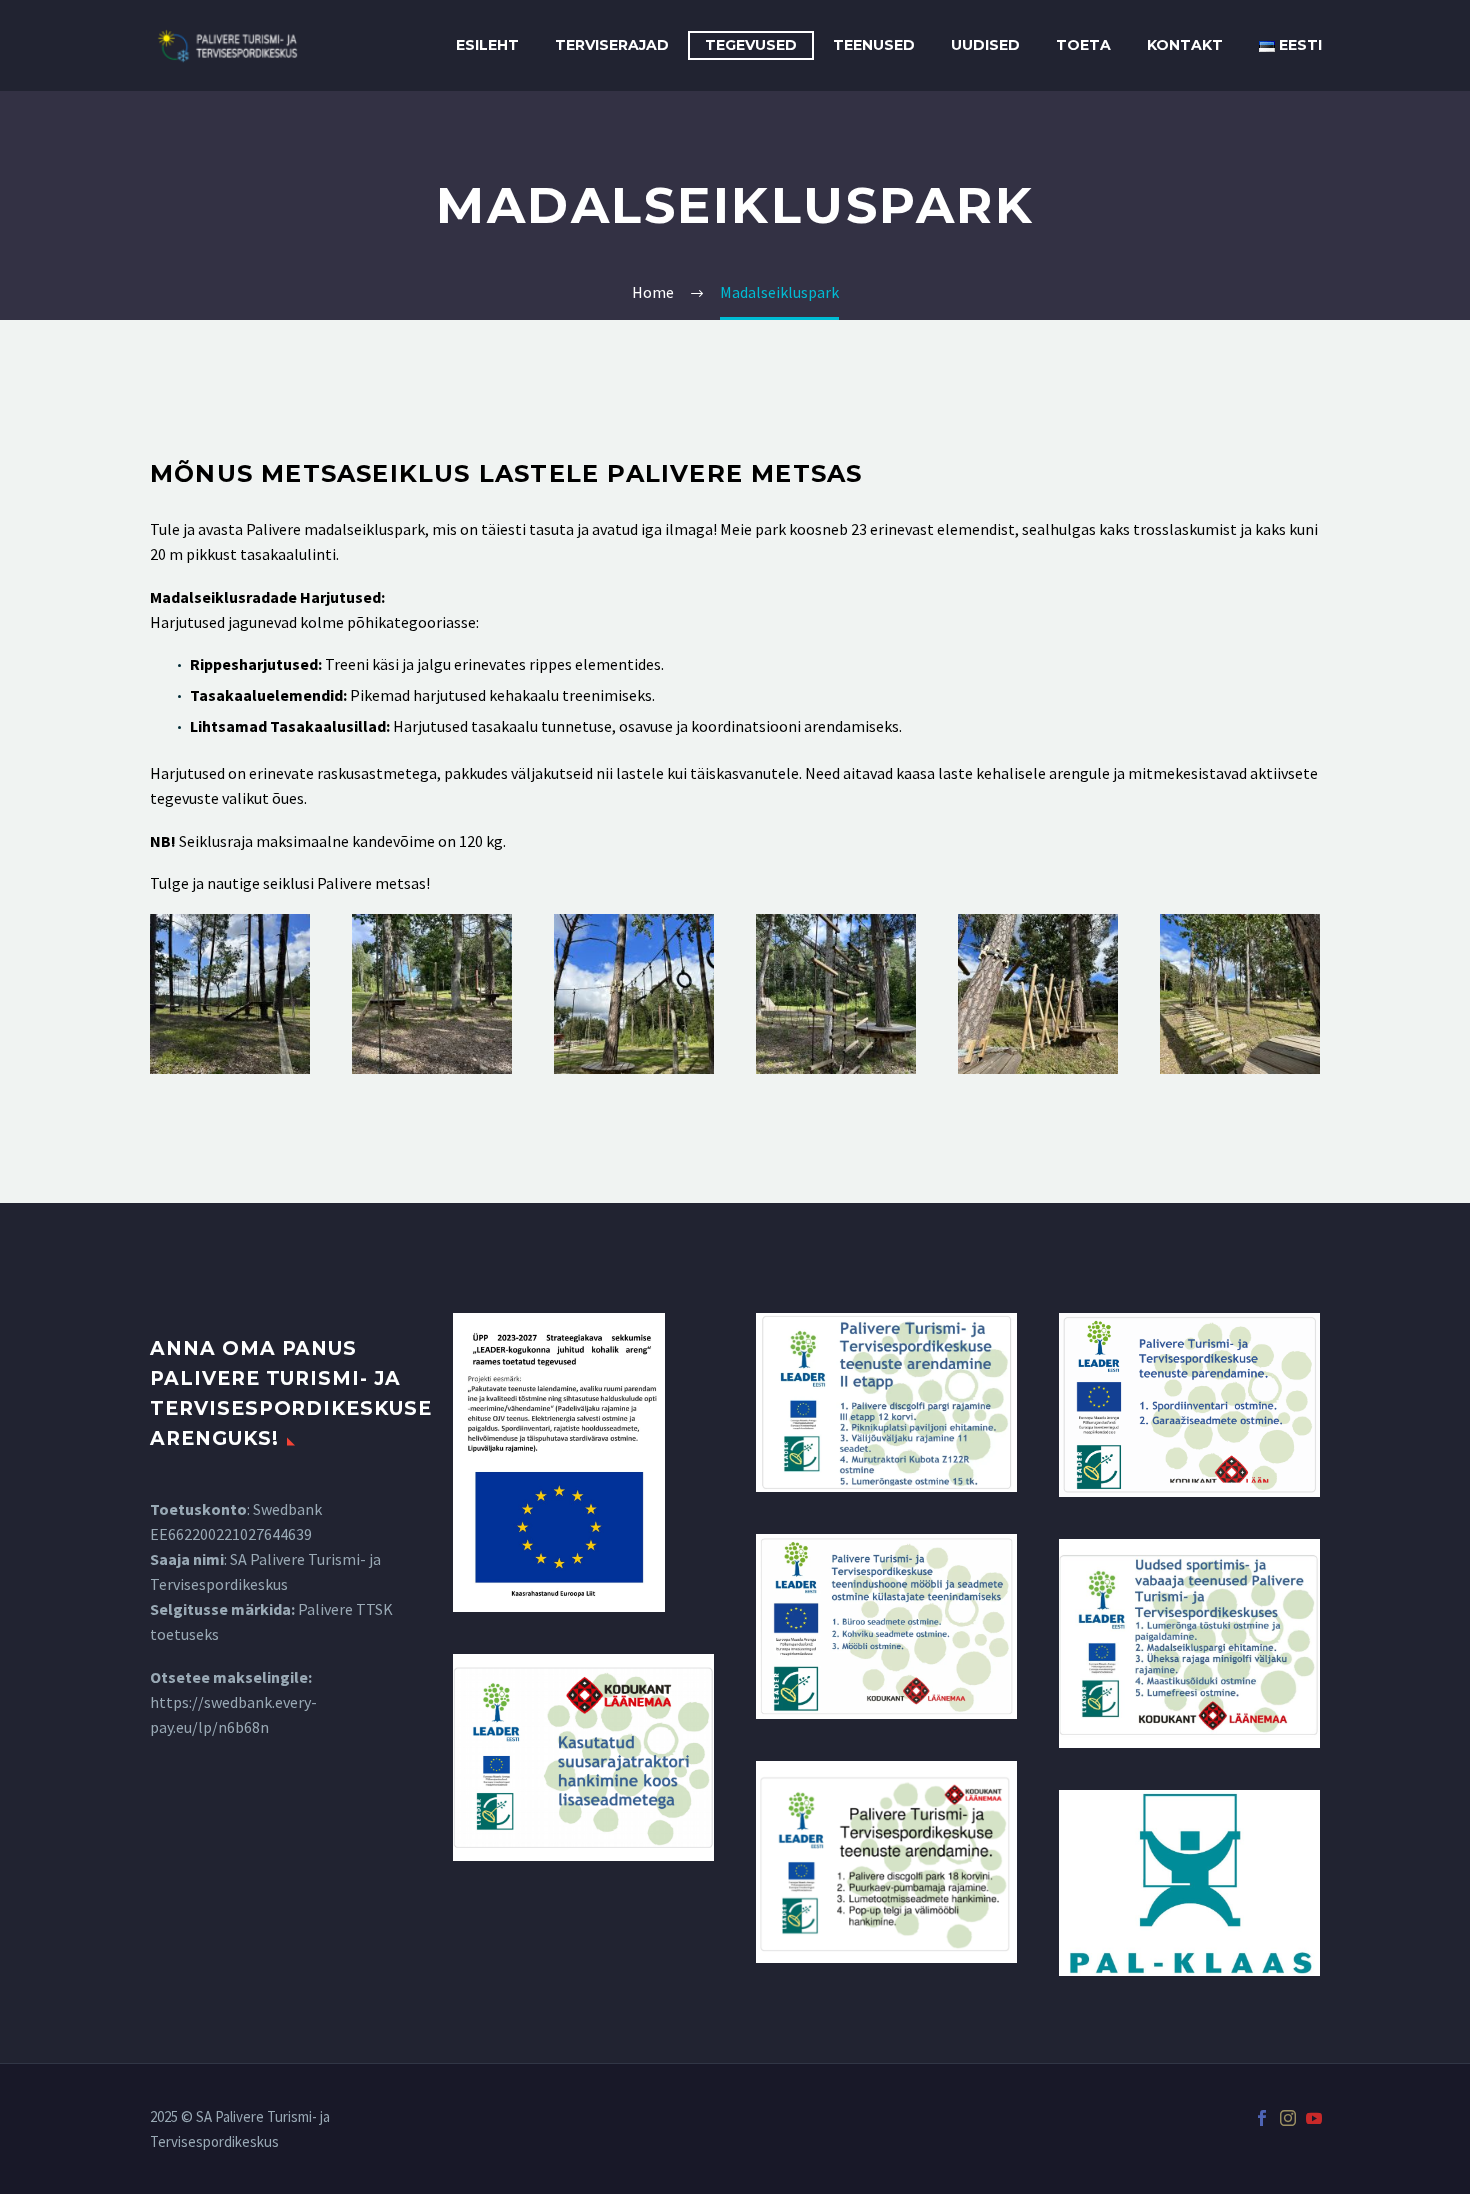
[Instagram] (1288, 2118)
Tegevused (751, 45)
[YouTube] (1314, 2118)
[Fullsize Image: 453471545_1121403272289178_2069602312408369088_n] (1038, 994)
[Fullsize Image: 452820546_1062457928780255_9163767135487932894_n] (1240, 994)
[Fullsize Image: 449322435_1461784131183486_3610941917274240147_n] (634, 994)
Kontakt (1185, 45)
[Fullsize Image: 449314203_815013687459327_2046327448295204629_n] (230, 994)
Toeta (1083, 45)
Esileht (487, 45)
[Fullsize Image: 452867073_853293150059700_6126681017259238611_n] (432, 994)
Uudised (985, 45)
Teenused (874, 45)
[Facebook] (1262, 2118)
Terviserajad (612, 45)
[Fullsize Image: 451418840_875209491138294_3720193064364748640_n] (836, 994)
